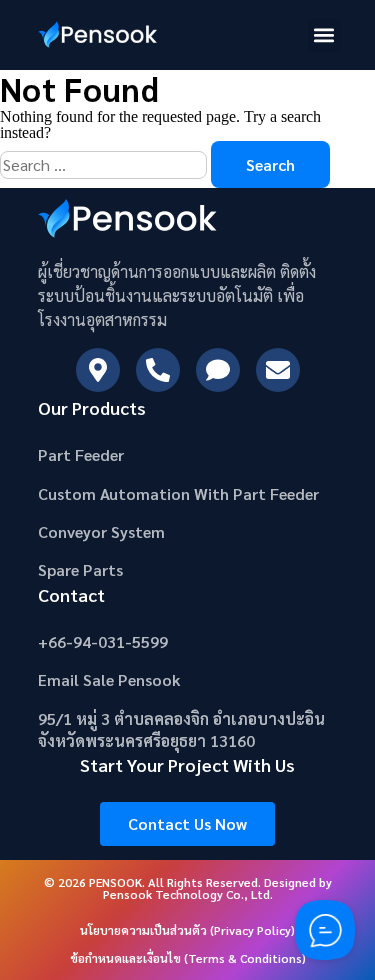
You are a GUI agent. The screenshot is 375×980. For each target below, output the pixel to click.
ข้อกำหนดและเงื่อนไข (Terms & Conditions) (188, 958)
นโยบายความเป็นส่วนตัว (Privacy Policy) (187, 930)
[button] (324, 35)
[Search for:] (105, 164)
